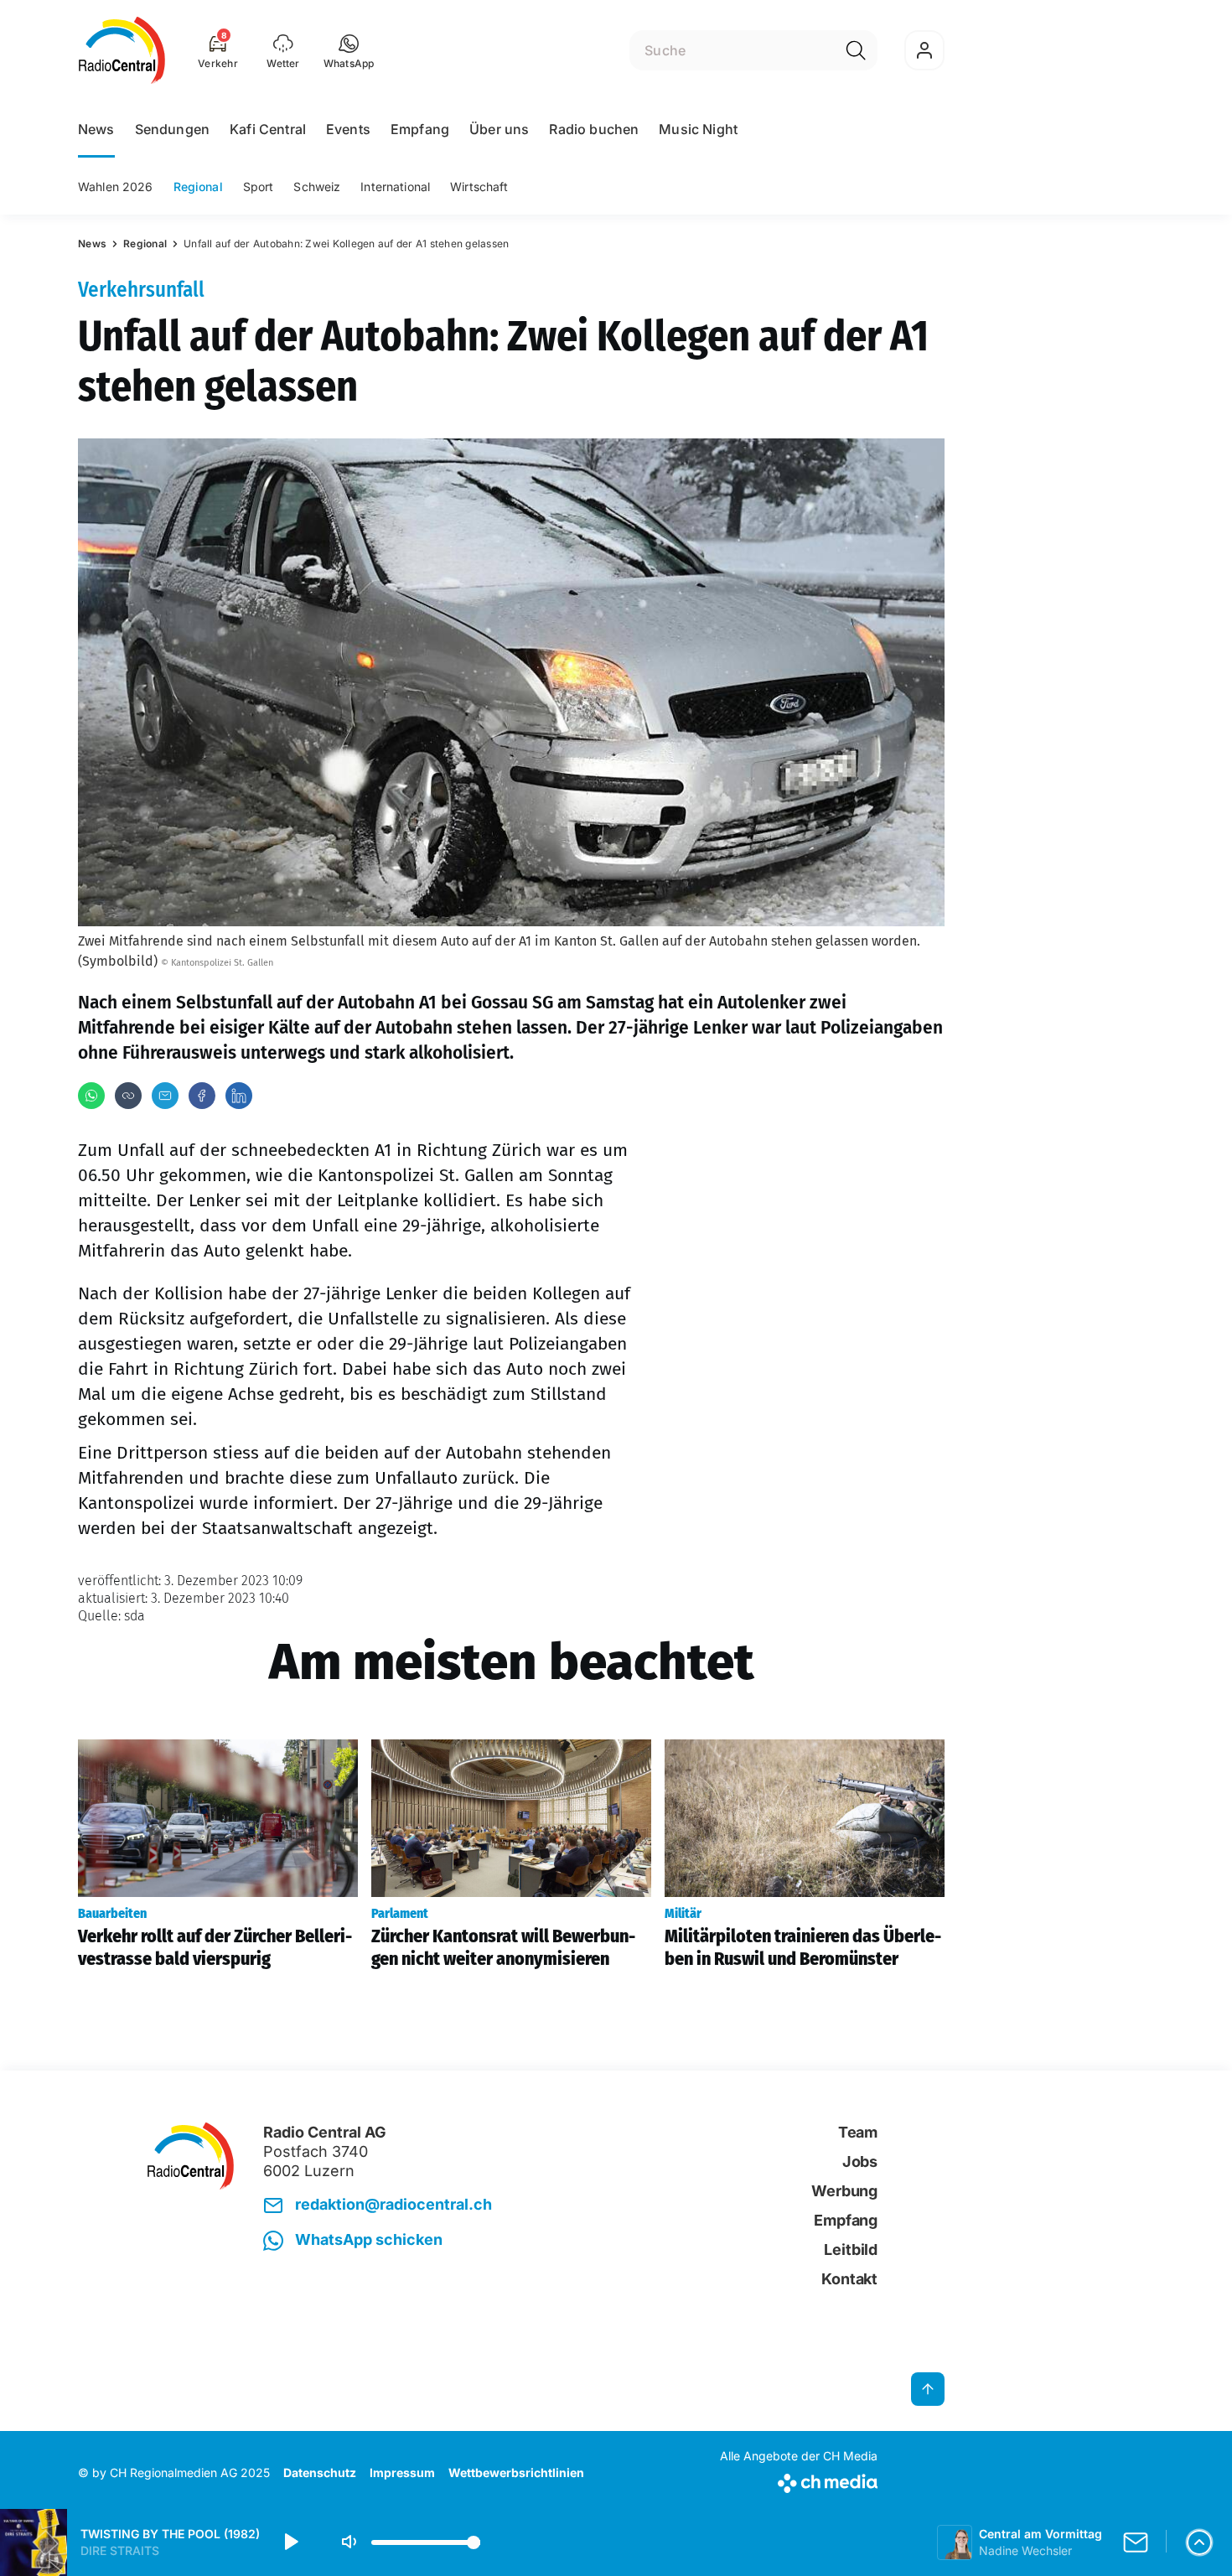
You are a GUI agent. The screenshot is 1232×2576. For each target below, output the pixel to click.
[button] (349, 50)
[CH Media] (799, 2480)
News (96, 129)
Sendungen (172, 129)
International (395, 187)
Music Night (698, 129)
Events (348, 129)
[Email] (165, 1096)
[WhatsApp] (91, 1096)
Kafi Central (268, 129)
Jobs (860, 2161)
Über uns (499, 129)
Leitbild (851, 2249)
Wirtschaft (479, 187)
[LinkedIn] (239, 1096)
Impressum (402, 2472)
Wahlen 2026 (116, 187)
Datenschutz (320, 2472)
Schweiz (317, 187)
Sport (259, 187)
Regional (198, 187)
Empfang (420, 129)
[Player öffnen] (1199, 2542)
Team (858, 2132)
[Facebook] (202, 1096)
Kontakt (849, 2279)
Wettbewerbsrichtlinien (516, 2472)
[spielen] (290, 2542)
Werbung (844, 2191)
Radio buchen (594, 129)
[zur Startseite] (122, 50)
